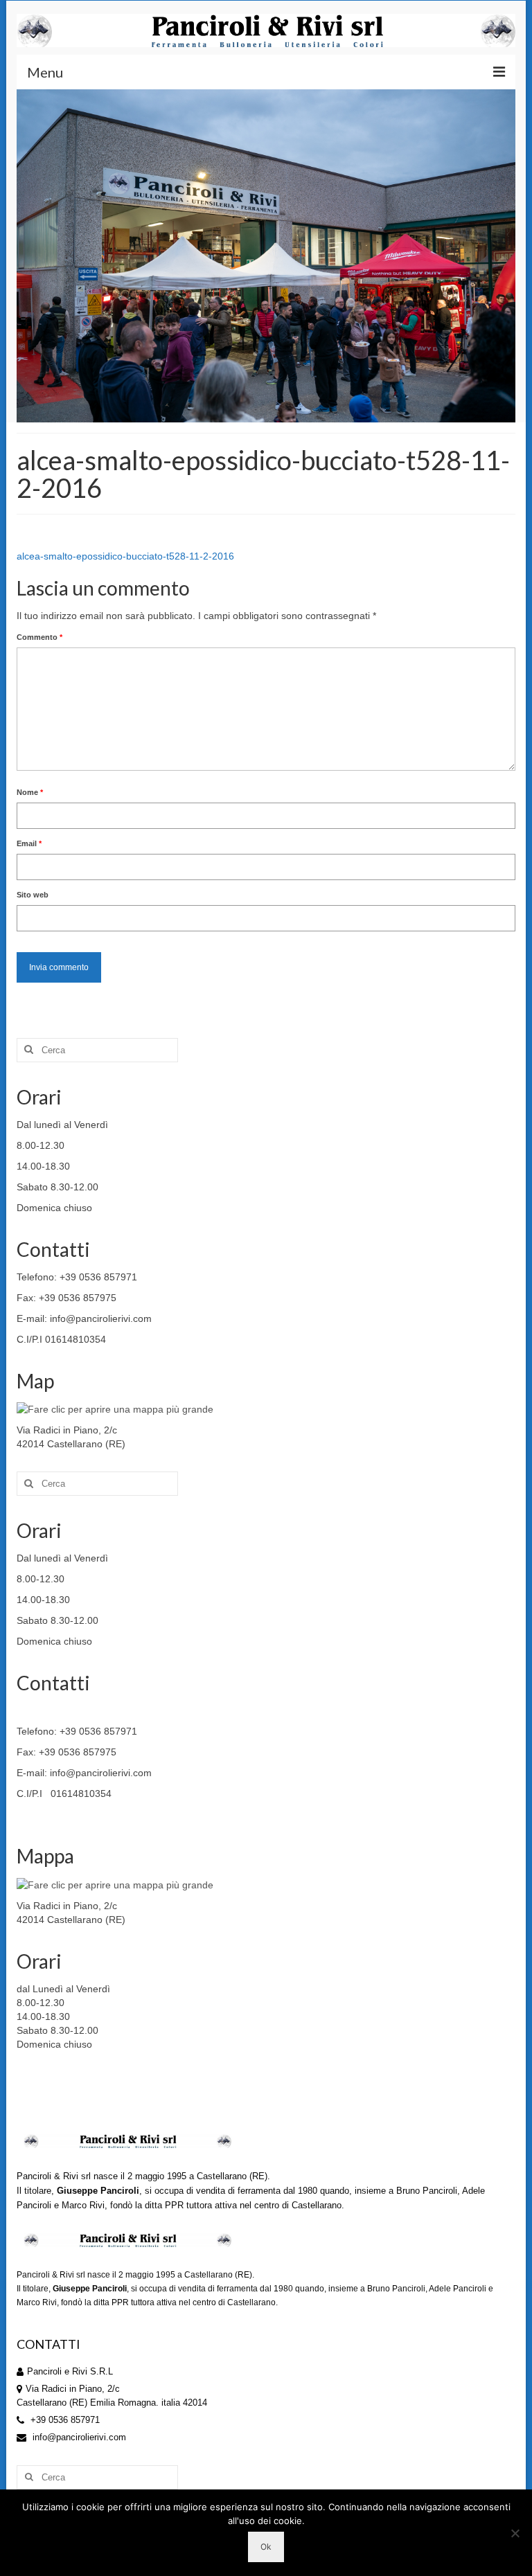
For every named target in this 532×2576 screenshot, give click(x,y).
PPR (174, 2205)
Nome (30, 792)
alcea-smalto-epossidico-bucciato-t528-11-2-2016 (125, 556)
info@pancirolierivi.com (78, 2437)
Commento (39, 637)
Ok (266, 2547)
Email (29, 843)
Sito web (33, 895)
